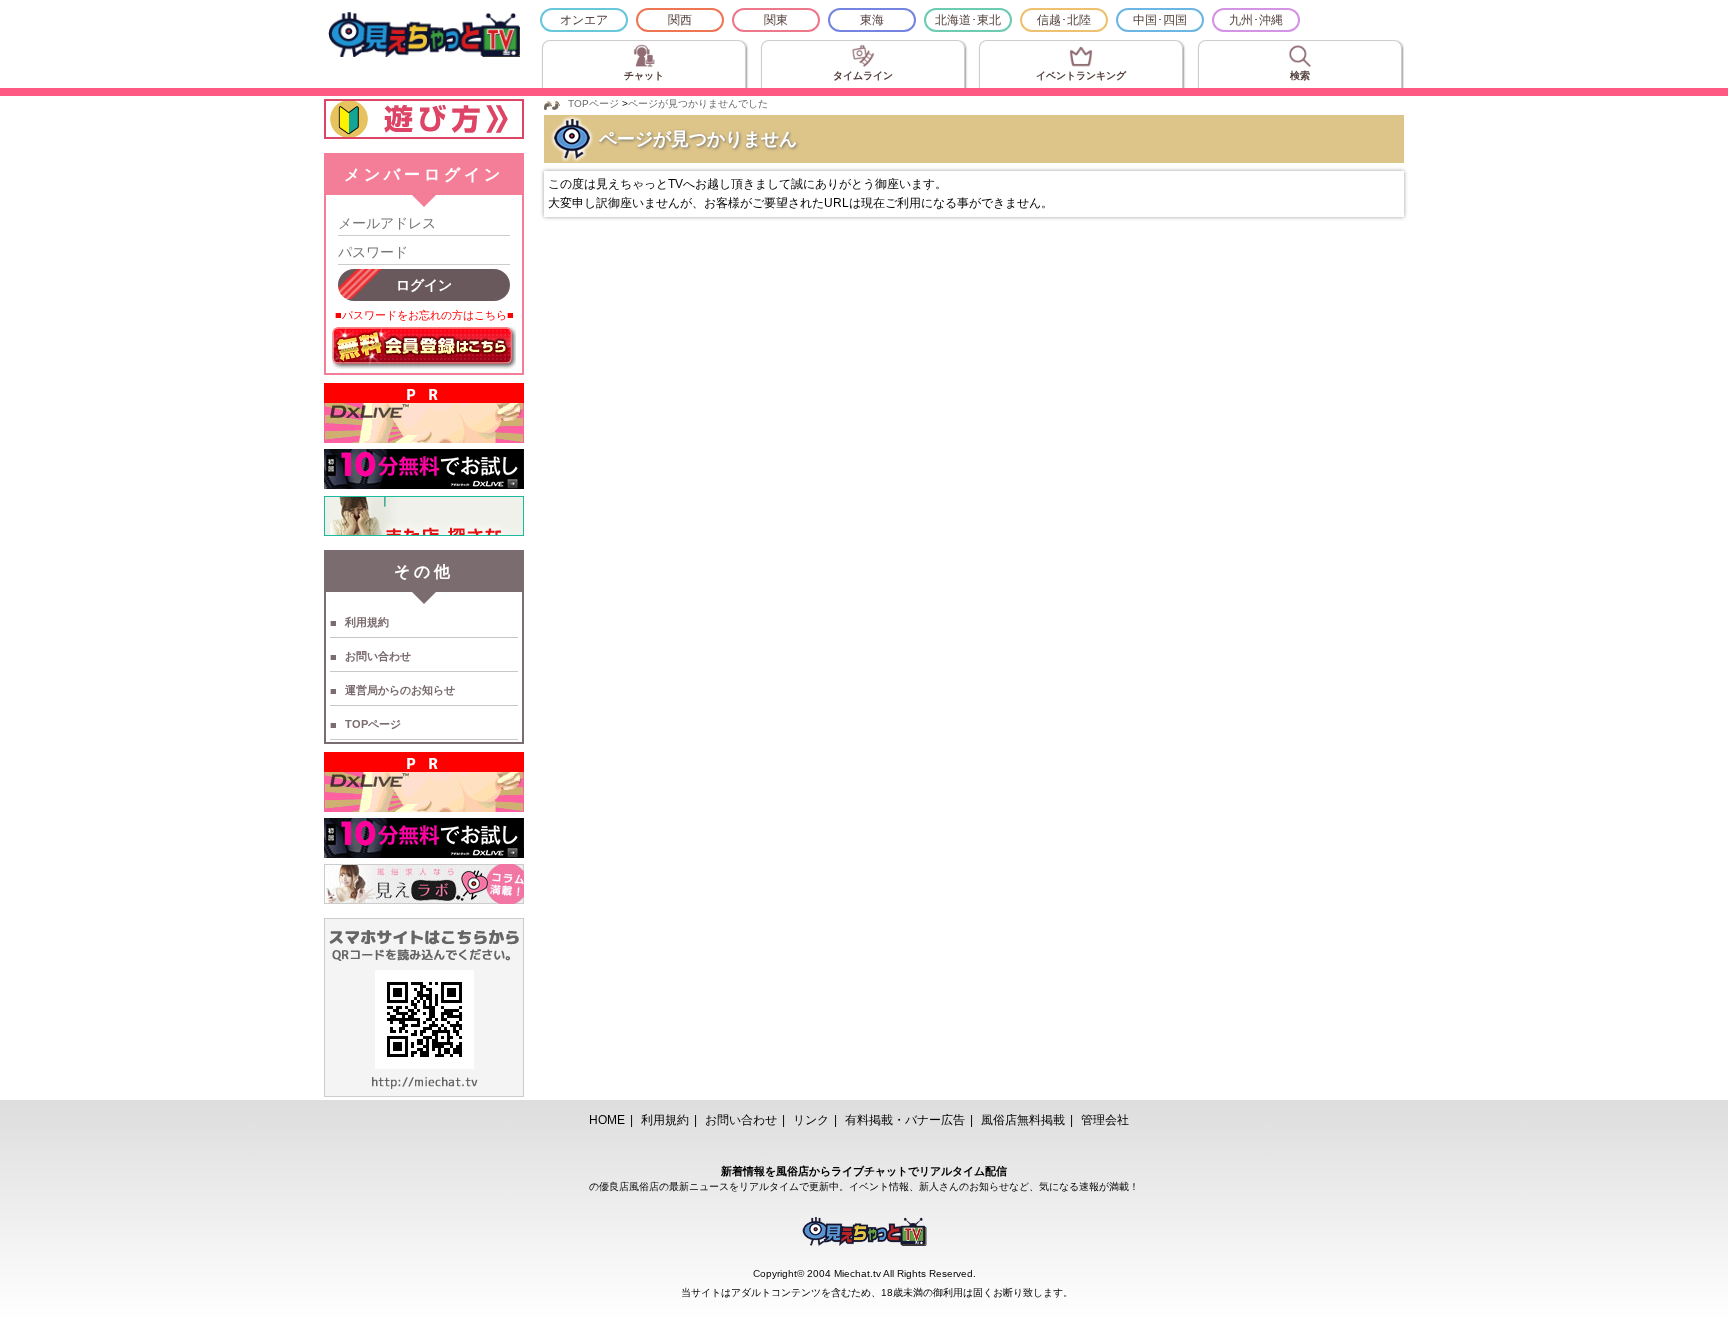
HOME (607, 1120)
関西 (680, 20)
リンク (811, 1120)
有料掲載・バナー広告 (905, 1120)
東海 (872, 20)
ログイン (424, 285)
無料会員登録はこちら (424, 348)
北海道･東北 (968, 20)
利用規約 (367, 622)
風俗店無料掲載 (1023, 1120)
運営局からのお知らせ (400, 690)
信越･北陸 (1064, 20)
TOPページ (373, 724)
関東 (776, 20)
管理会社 (1105, 1120)
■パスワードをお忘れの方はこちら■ (424, 315)
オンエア (584, 20)
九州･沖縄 (1256, 20)
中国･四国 (1160, 20)
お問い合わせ (378, 656)
